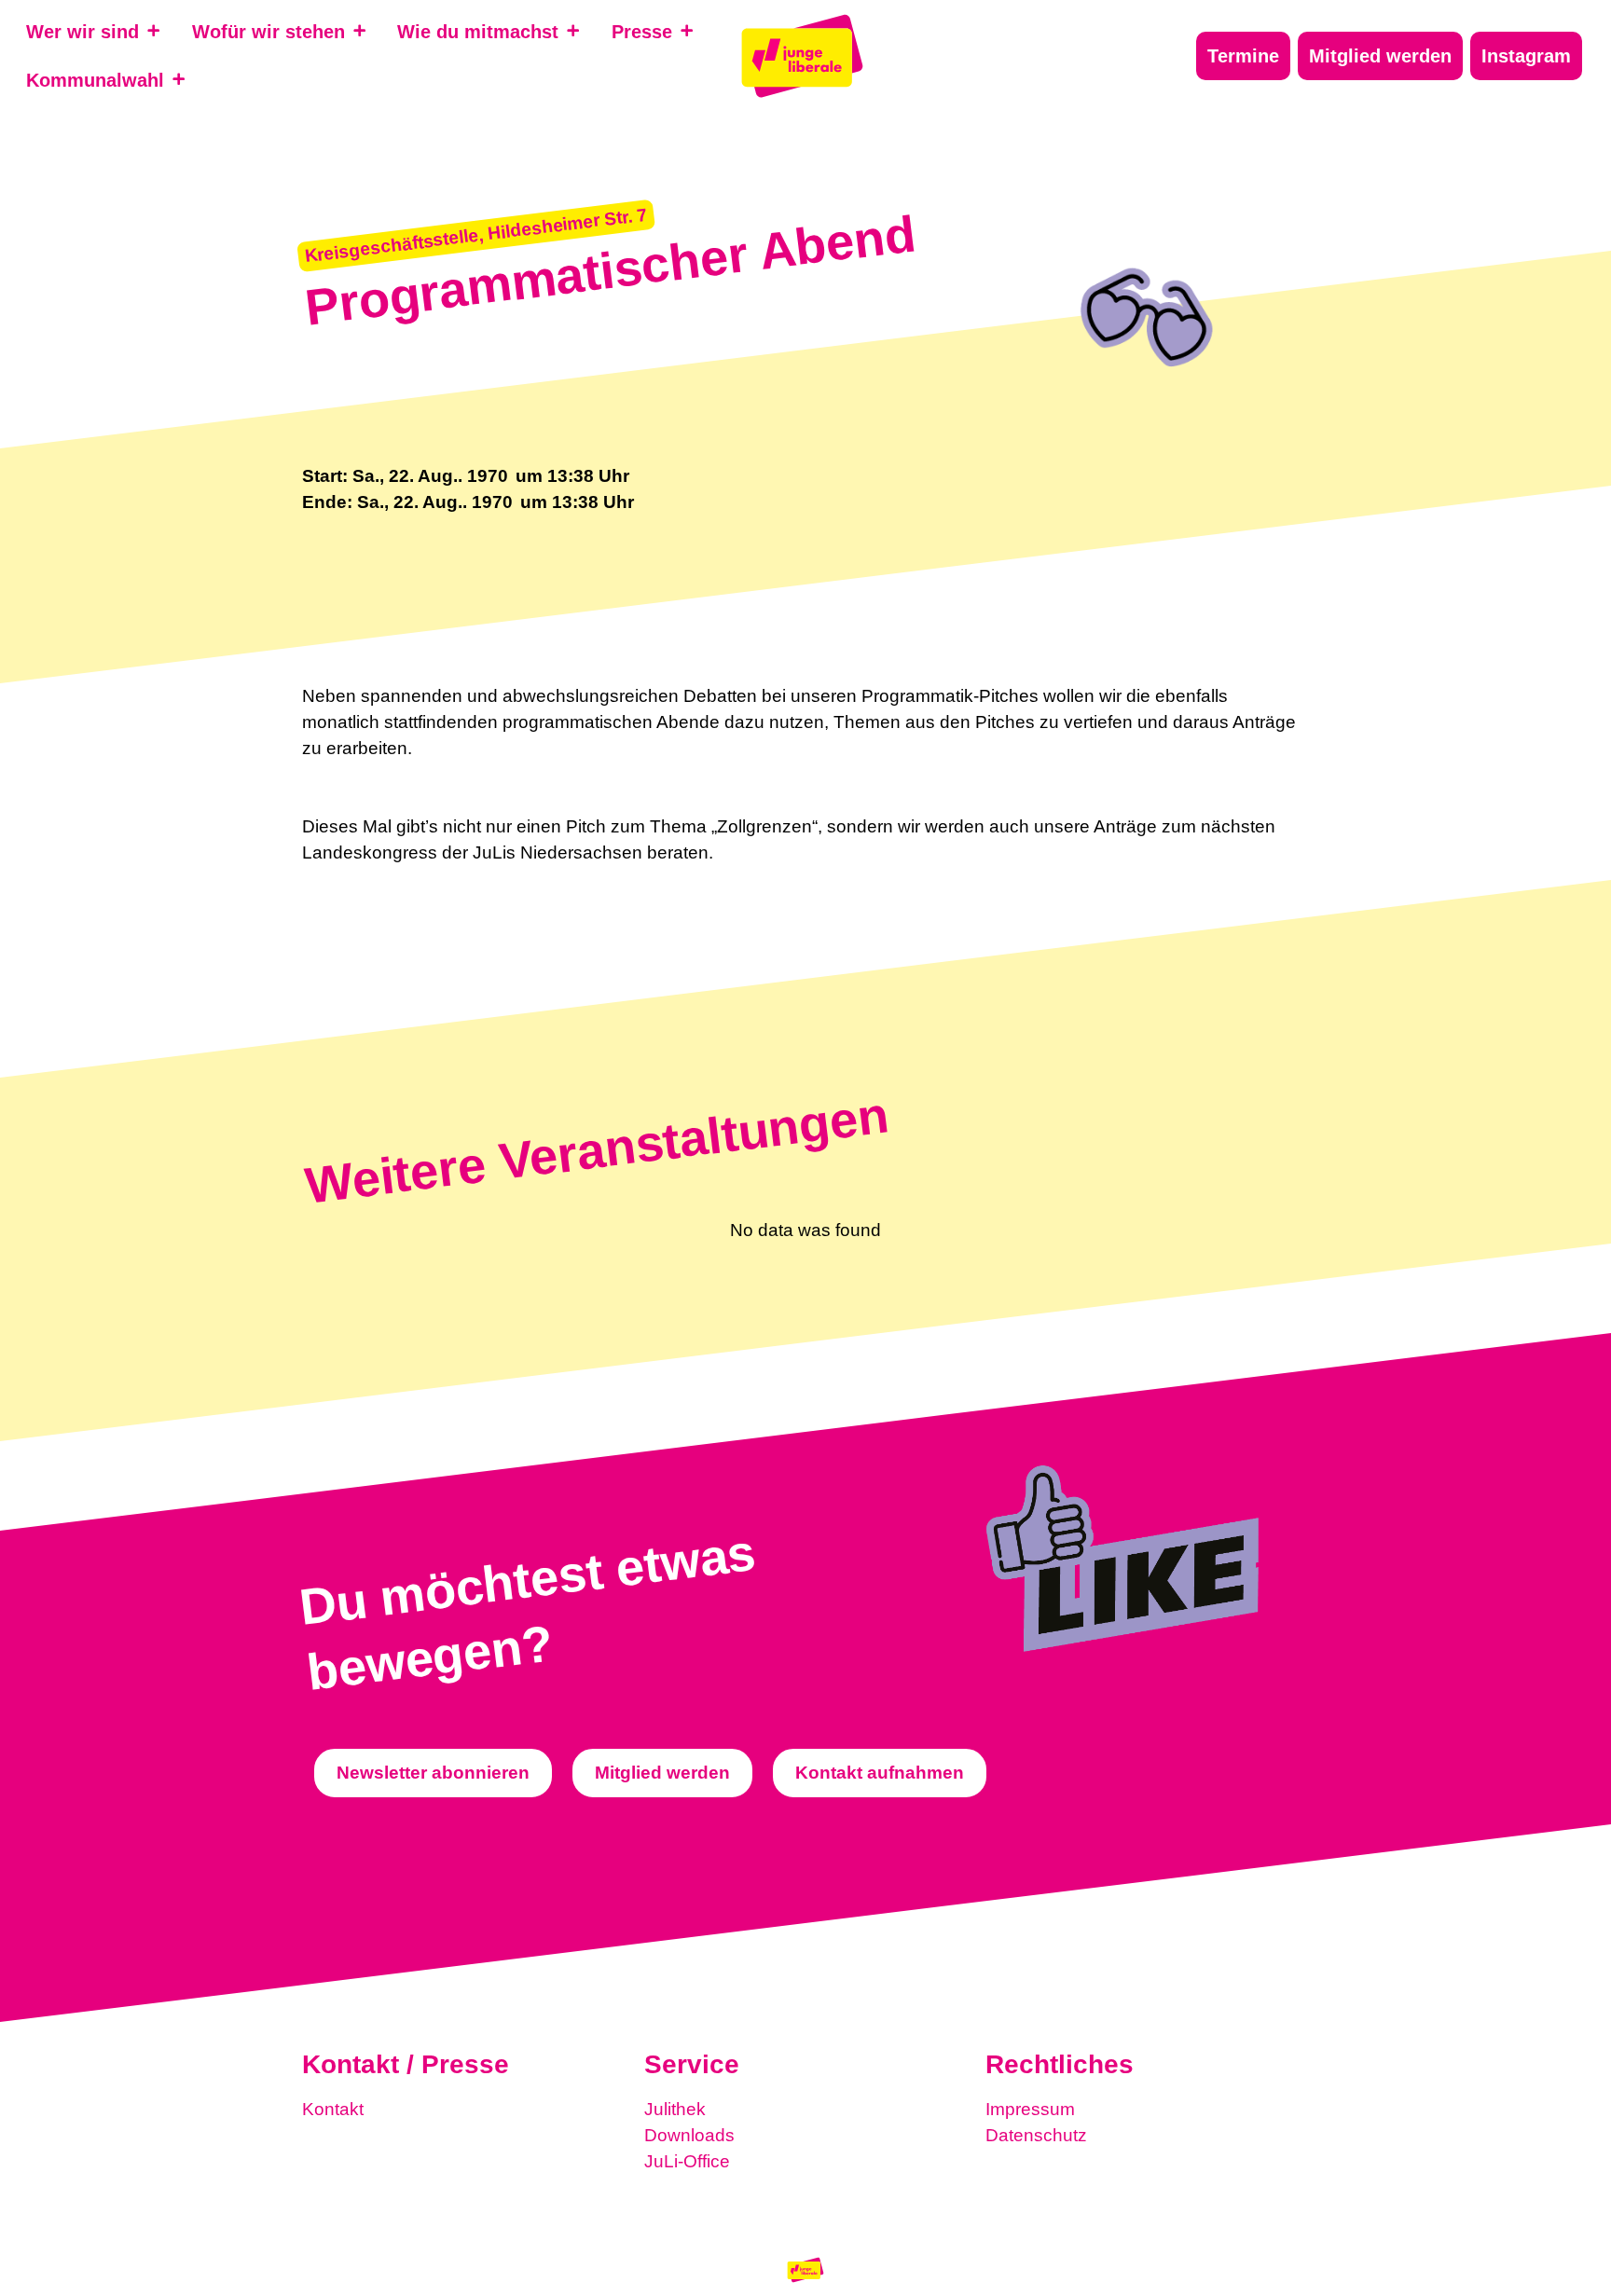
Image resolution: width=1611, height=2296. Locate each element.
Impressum (1030, 2109)
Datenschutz (1036, 2135)
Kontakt (333, 2109)
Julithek (675, 2109)
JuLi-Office (687, 2161)
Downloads (689, 2135)
